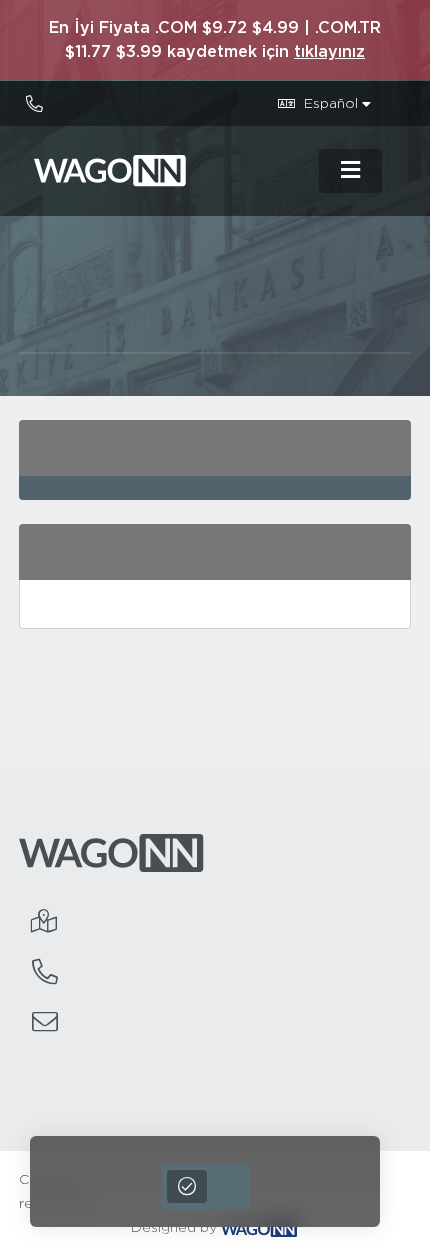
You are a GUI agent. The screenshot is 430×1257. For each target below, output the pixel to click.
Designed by (176, 1228)
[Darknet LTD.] (170, 171)
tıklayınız (329, 52)
